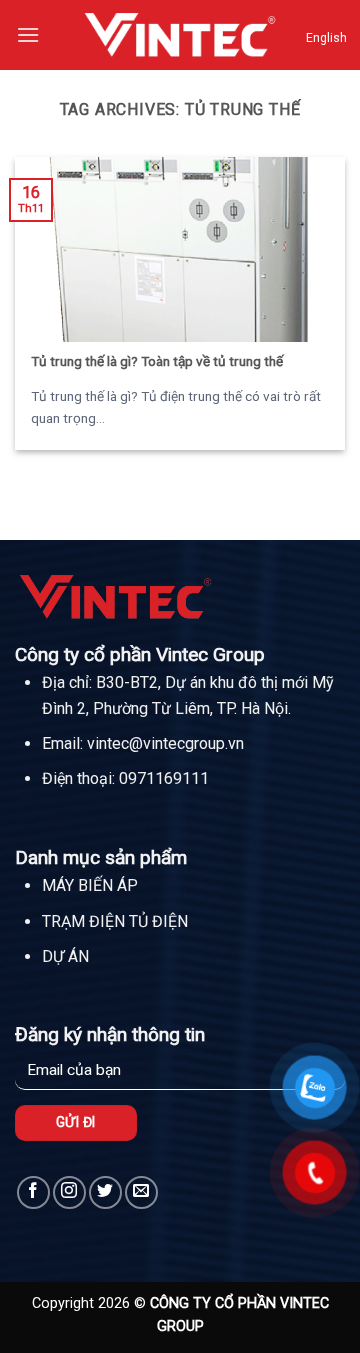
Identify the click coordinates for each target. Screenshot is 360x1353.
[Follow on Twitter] (105, 1192)
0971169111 (164, 778)
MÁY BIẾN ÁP (90, 885)
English (326, 38)
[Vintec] (180, 34)
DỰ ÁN (65, 956)
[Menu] (28, 34)
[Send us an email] (141, 1192)
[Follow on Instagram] (69, 1192)
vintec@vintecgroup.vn (165, 743)
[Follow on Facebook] (33, 1192)
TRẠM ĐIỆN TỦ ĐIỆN (115, 921)
